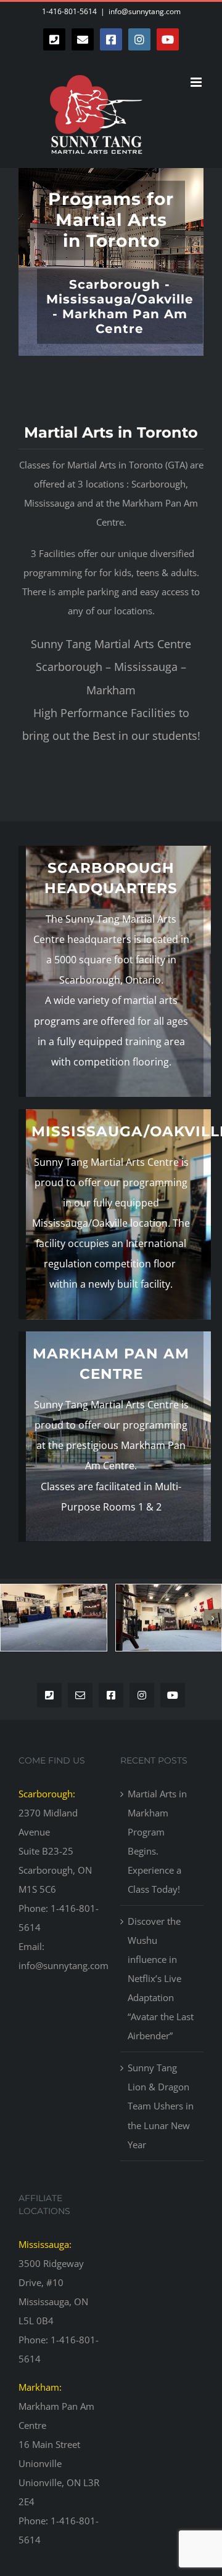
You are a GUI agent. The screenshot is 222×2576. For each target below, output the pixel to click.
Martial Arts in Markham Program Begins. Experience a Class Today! (157, 1841)
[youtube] (173, 1695)
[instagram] (142, 1695)
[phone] (49, 1695)
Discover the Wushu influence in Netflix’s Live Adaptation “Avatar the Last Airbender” (161, 1978)
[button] (9, 1618)
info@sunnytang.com (145, 11)
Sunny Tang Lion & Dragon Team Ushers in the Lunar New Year (161, 2106)
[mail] (80, 1695)
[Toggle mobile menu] (197, 82)
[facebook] (111, 1695)
